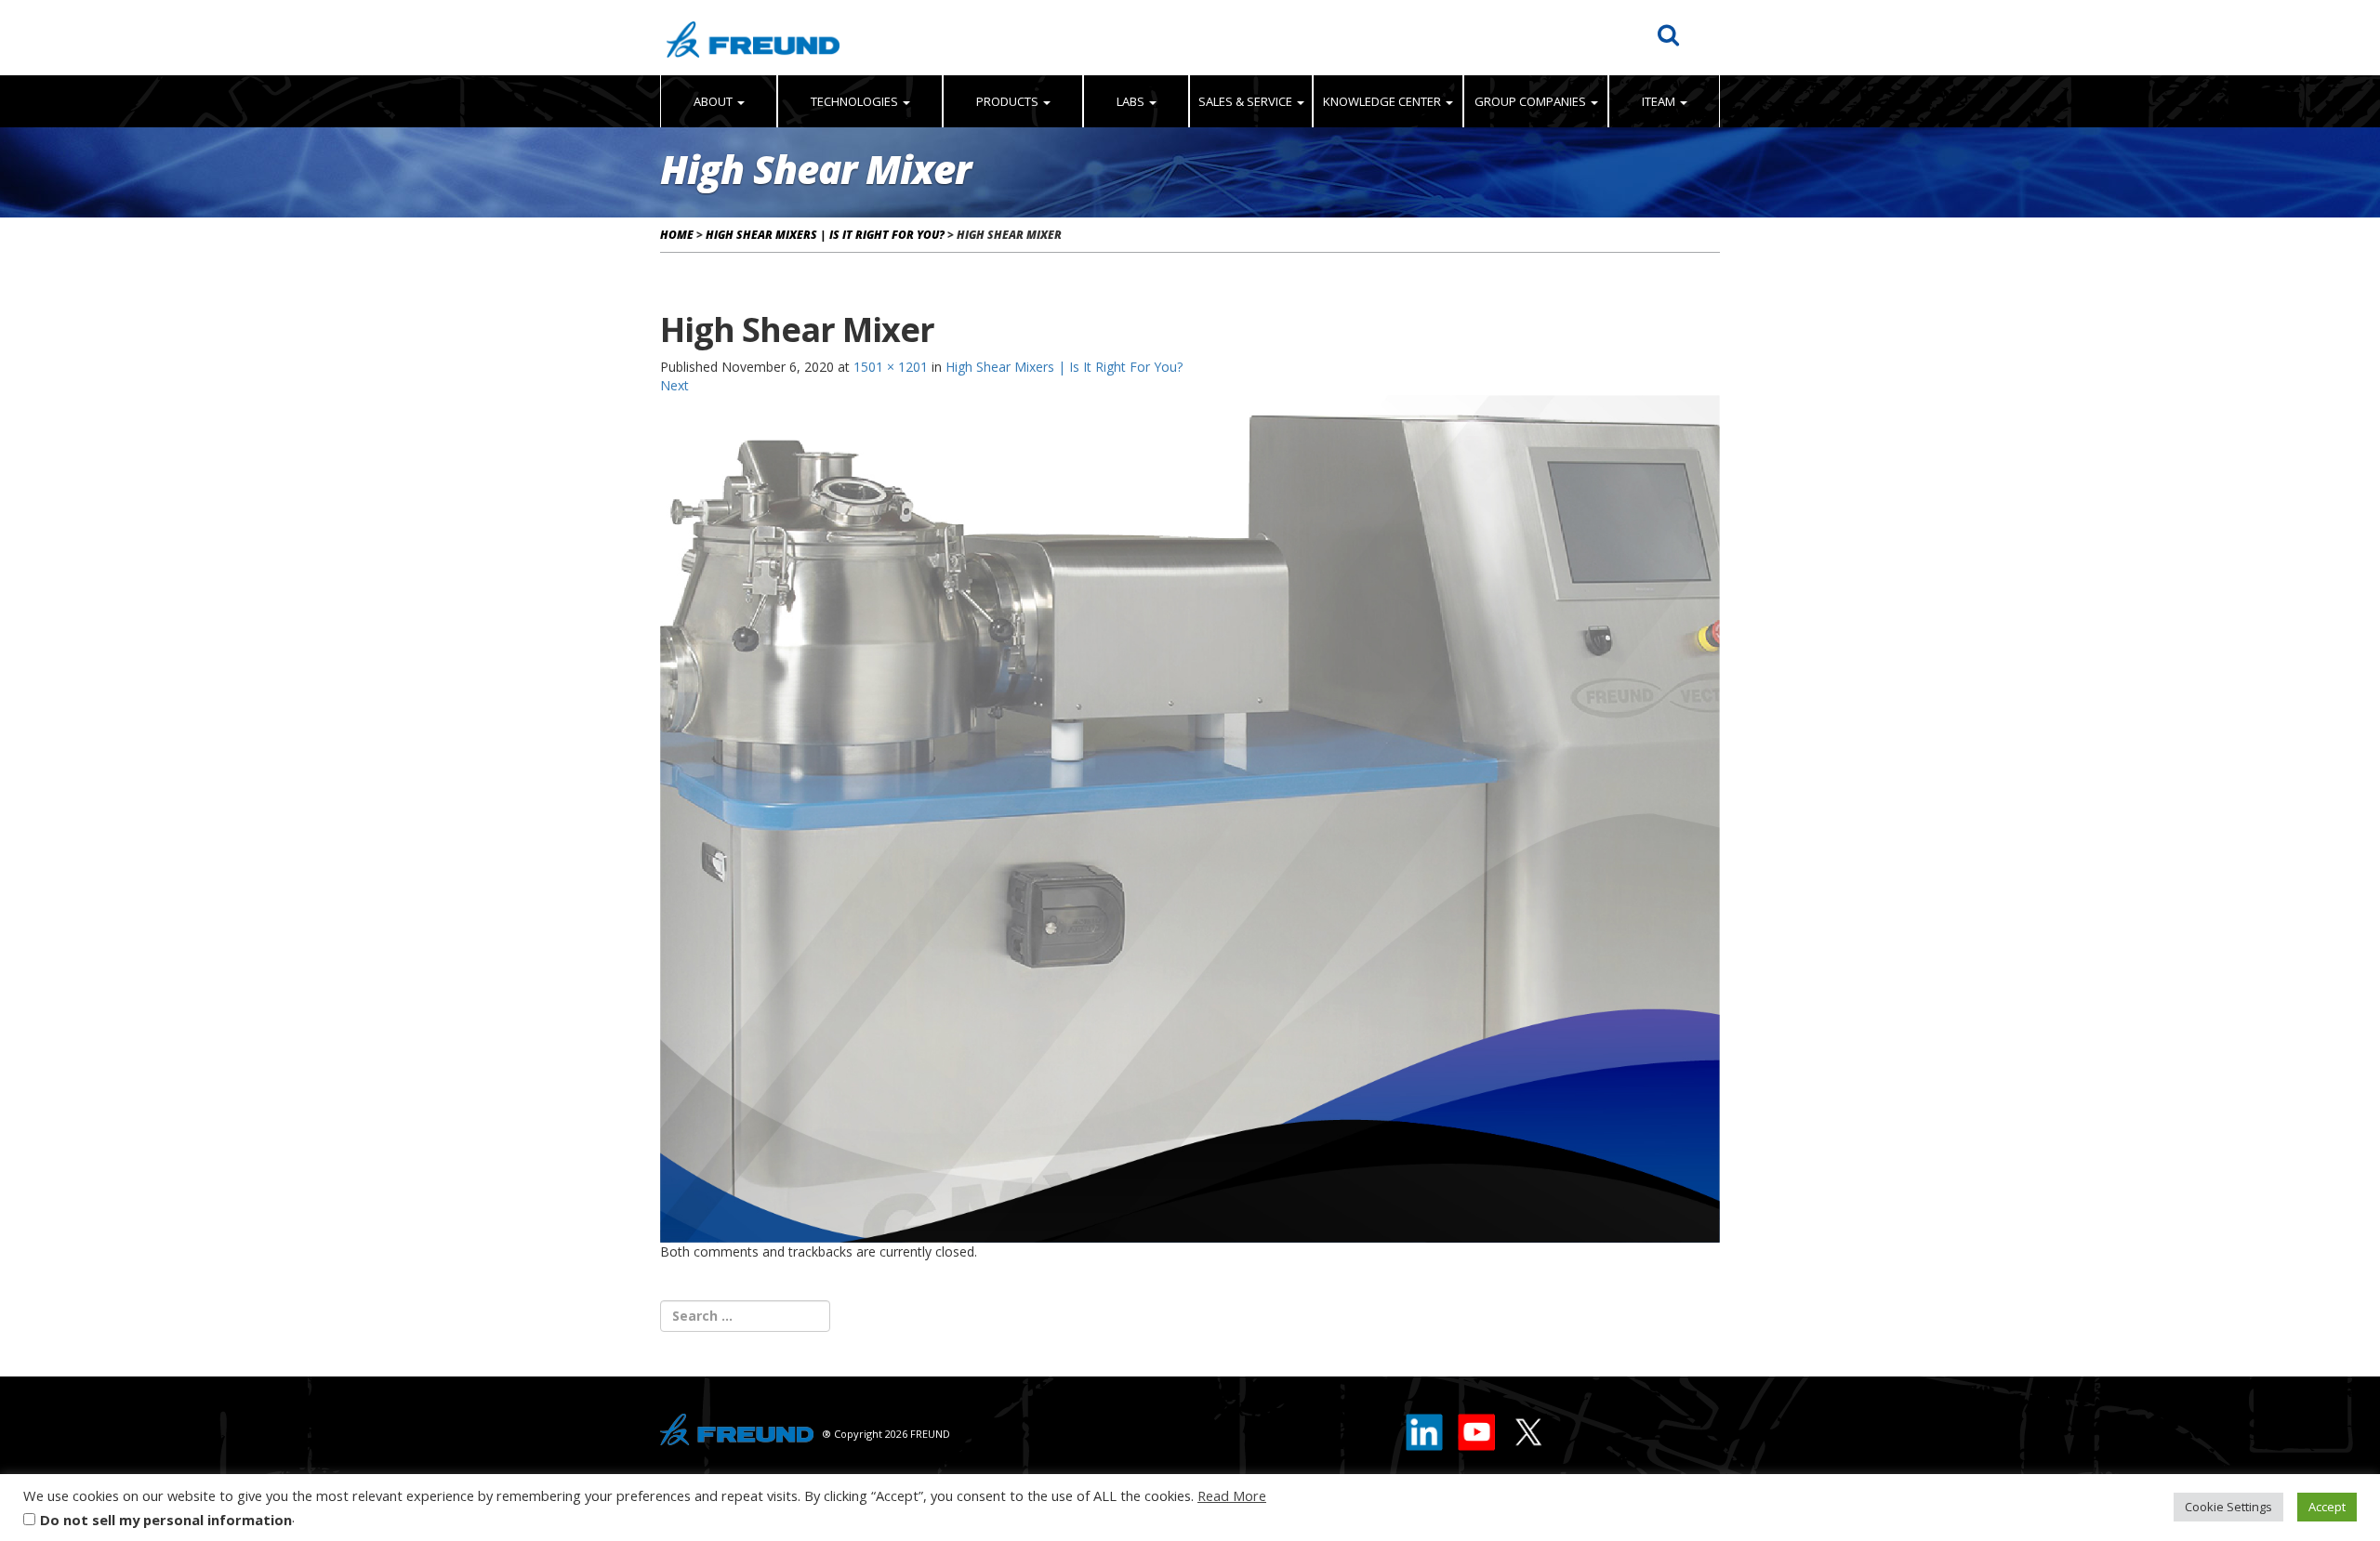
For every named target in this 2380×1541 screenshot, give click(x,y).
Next (674, 385)
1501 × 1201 (891, 367)
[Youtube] (1477, 1428)
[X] (1527, 1428)
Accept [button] (2327, 1507)
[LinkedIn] (1425, 1428)
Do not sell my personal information (166, 1520)
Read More (1232, 1495)
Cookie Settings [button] (2228, 1507)
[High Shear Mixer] (1190, 817)
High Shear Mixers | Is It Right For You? (825, 235)
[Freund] (753, 38)
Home (677, 235)
